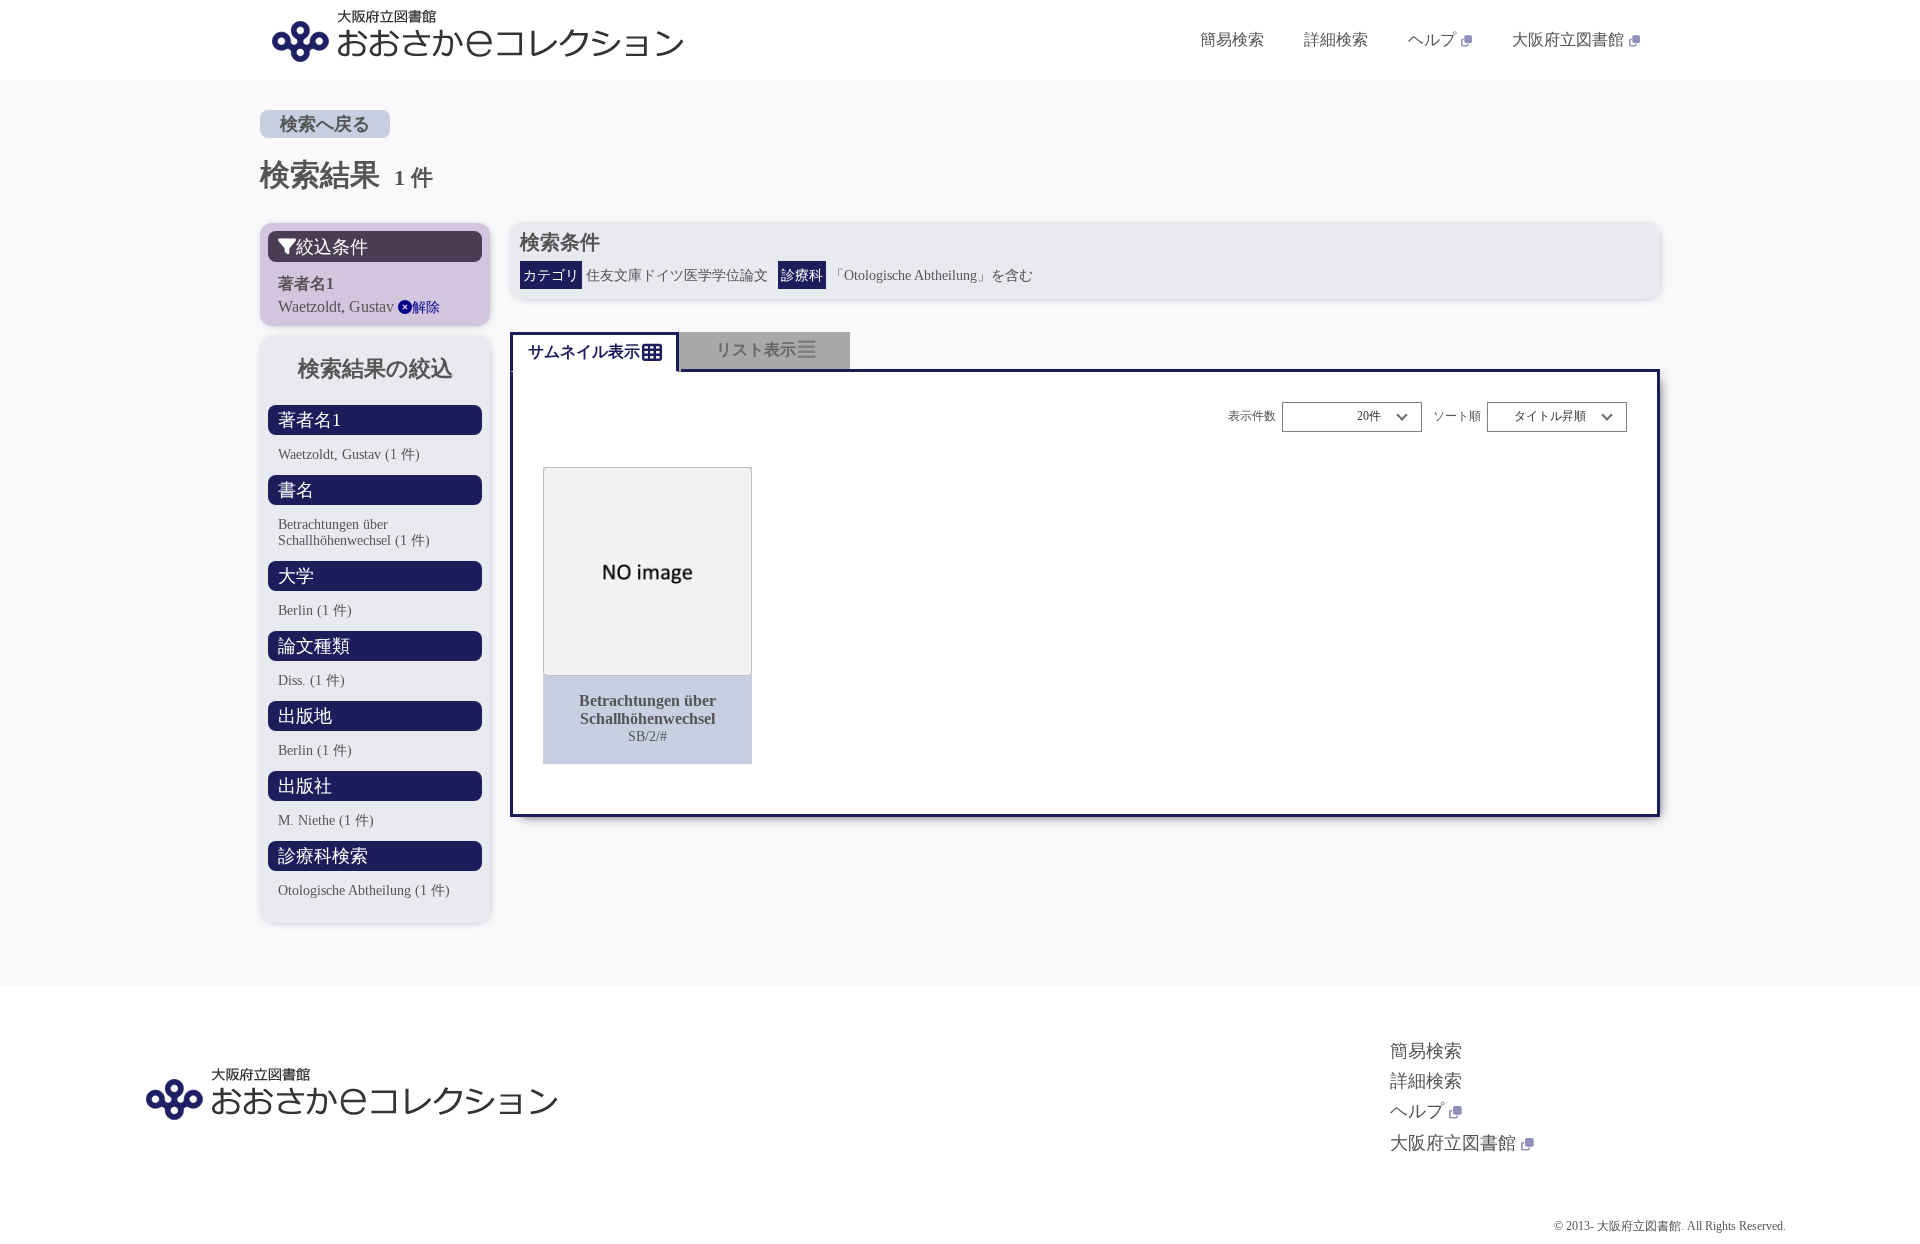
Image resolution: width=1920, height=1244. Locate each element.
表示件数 (1252, 416)
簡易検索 (1232, 39)
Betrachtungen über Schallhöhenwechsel (354, 532)
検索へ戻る (325, 124)
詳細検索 (1336, 39)
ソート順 (1457, 416)
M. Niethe (326, 820)
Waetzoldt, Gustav (349, 454)
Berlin (315, 610)
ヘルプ (1432, 39)
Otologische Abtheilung (364, 890)
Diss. (311, 680)
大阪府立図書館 (1568, 39)
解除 (426, 307)
